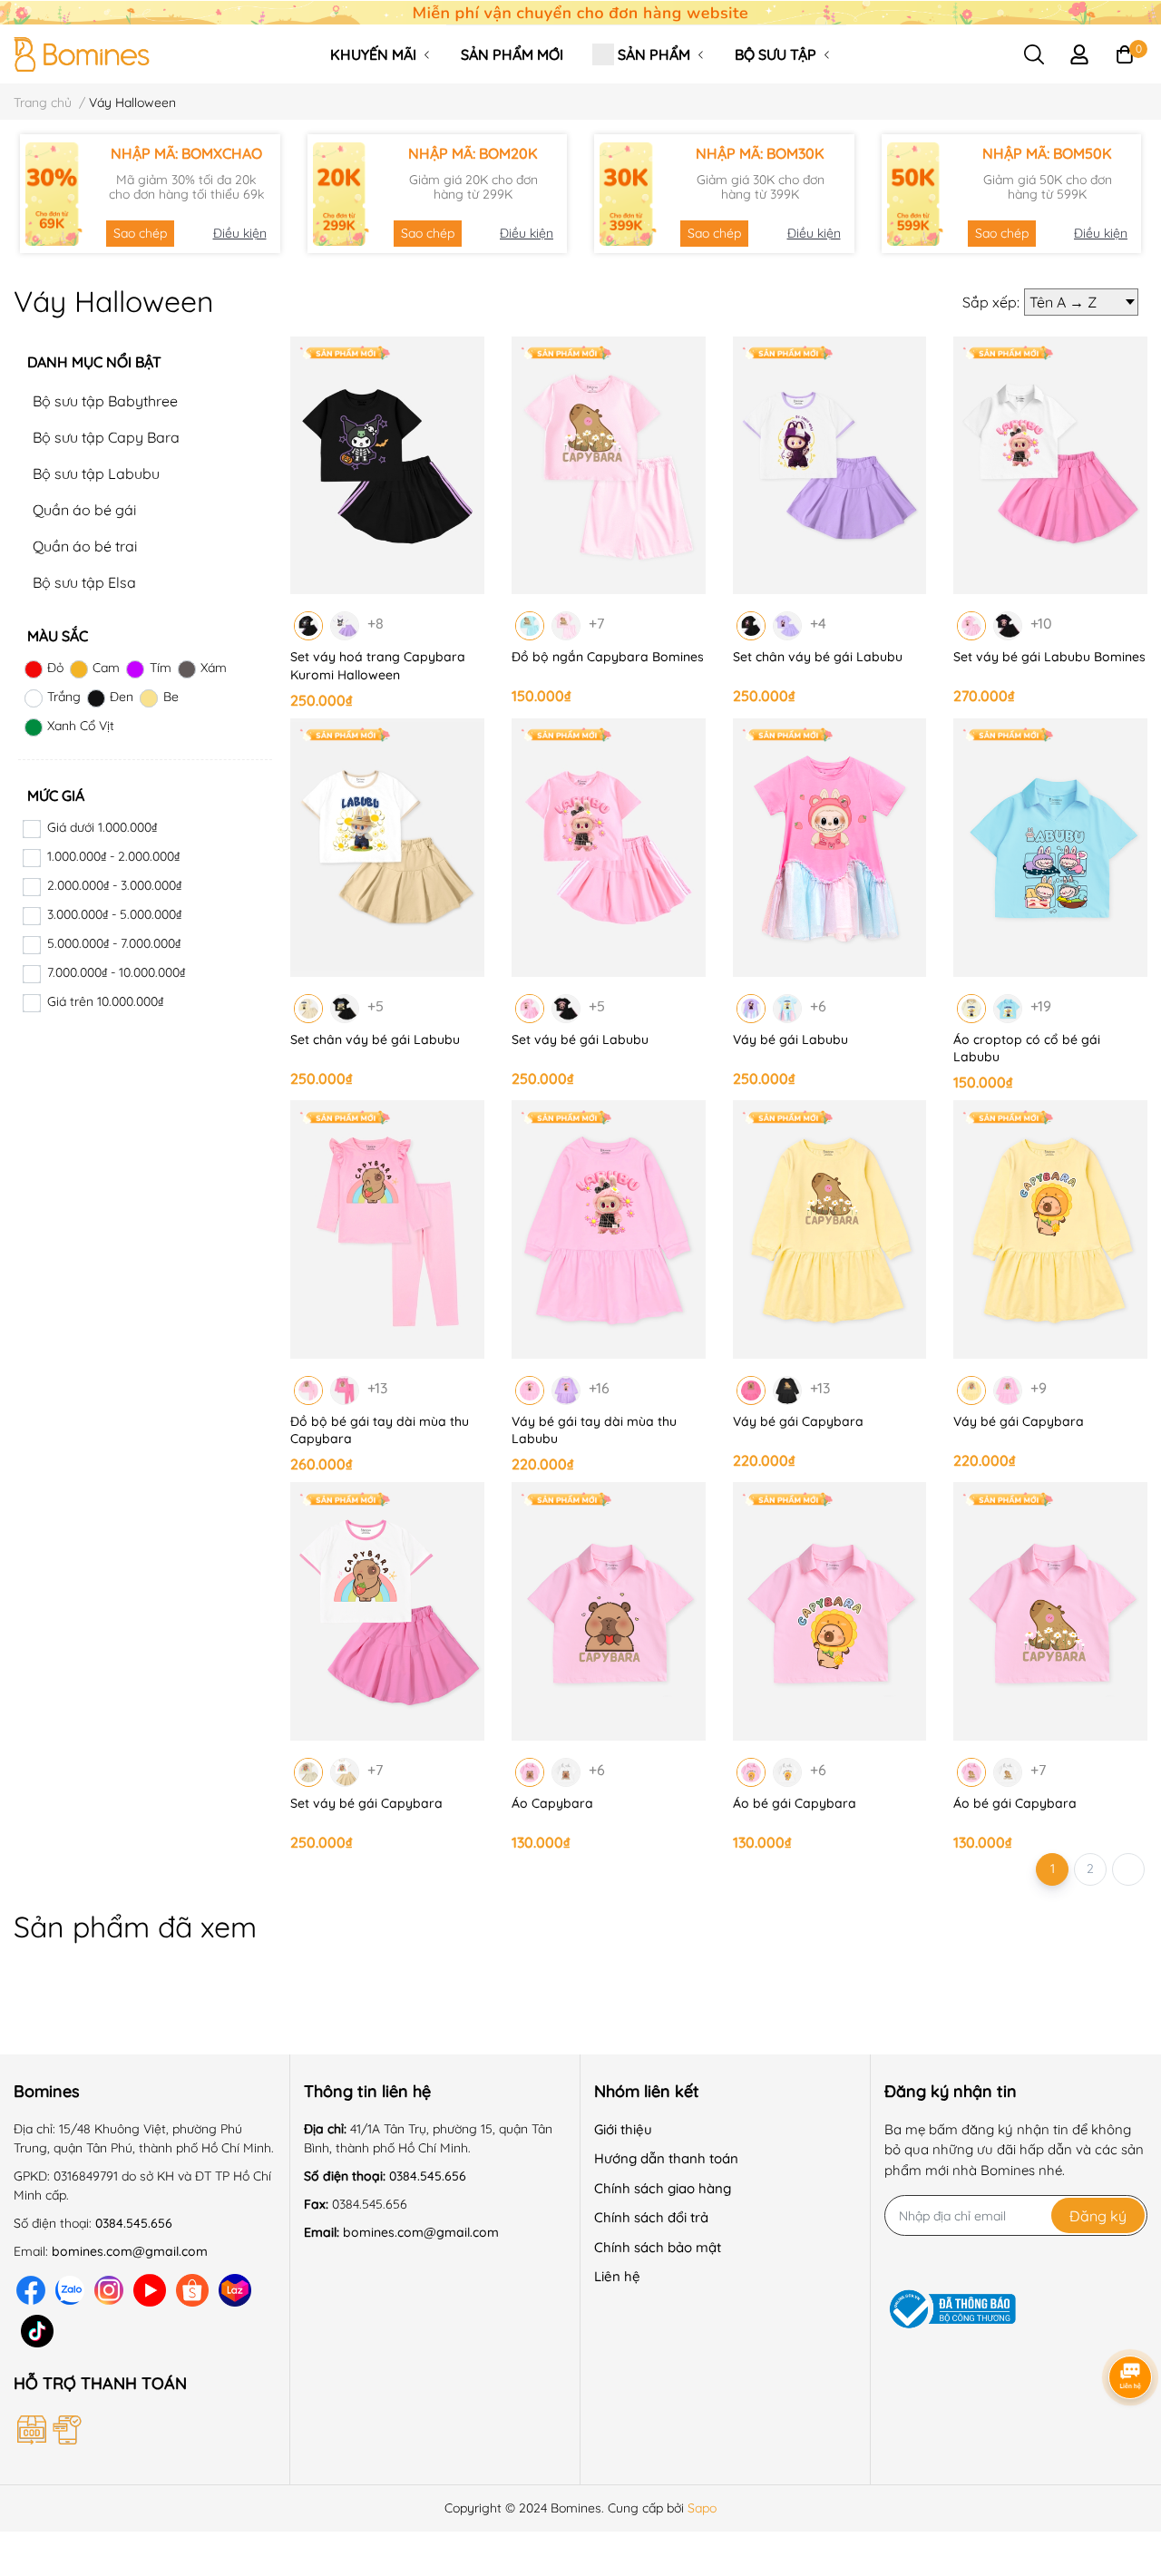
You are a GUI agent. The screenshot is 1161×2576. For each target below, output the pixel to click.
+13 (378, 1387)
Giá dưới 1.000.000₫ (102, 827)
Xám (214, 668)
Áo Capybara (552, 1803)
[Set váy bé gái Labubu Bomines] (1050, 466)
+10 (1041, 622)
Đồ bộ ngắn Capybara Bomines (608, 657)
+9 (1041, 1387)
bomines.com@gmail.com (130, 2251)
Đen (122, 697)
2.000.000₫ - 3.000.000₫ (114, 885)
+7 (600, 622)
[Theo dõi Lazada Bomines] (235, 2291)
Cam (106, 668)
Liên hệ (617, 2276)
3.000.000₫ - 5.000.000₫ (114, 914)
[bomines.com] (580, 11)
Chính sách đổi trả (651, 2217)
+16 (600, 1387)
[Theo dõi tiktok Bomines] (37, 2332)
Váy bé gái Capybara (798, 1421)
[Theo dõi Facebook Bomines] (31, 2291)
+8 (378, 622)
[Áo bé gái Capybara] (830, 1611)
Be (171, 697)
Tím (160, 668)
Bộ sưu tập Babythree (105, 401)
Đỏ (55, 668)
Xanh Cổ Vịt (81, 726)
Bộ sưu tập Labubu (96, 473)
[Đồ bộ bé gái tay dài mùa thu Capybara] (387, 1229)
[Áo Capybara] (609, 1611)
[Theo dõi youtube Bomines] (150, 2291)
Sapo (702, 2508)
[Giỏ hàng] (1125, 54)
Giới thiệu (623, 2129)
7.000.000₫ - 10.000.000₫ (116, 972)
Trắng (64, 697)
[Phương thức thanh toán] (139, 2430)
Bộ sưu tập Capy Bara (106, 437)
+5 (378, 1005)
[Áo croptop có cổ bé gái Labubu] (1050, 848)
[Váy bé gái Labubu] (830, 848)
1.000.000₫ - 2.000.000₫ (113, 856)
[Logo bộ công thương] (952, 2310)
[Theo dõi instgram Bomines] (109, 2291)
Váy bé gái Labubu (790, 1039)
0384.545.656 (134, 2223)
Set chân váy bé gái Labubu (818, 657)
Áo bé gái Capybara (795, 1803)
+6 (821, 1005)
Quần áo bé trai (85, 546)
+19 (1041, 1005)
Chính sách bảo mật (658, 2247)
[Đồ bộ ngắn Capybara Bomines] (609, 466)
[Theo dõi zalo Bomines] (70, 2291)
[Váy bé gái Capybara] (830, 1229)
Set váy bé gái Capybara (366, 1803)
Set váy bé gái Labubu (580, 1039)
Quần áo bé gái (84, 510)
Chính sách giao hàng (663, 2188)
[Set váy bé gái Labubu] (609, 848)
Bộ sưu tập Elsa (84, 582)
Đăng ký (1098, 2216)
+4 (821, 622)
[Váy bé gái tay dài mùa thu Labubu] (609, 1229)
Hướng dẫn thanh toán (666, 2158)
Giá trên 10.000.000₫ (105, 1001)
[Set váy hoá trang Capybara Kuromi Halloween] (387, 466)
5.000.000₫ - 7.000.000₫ (114, 943)
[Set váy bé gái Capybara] (387, 1611)
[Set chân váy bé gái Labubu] (830, 466)
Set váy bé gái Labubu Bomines (1049, 657)
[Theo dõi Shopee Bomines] (192, 2291)
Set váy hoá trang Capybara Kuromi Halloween (378, 666)
